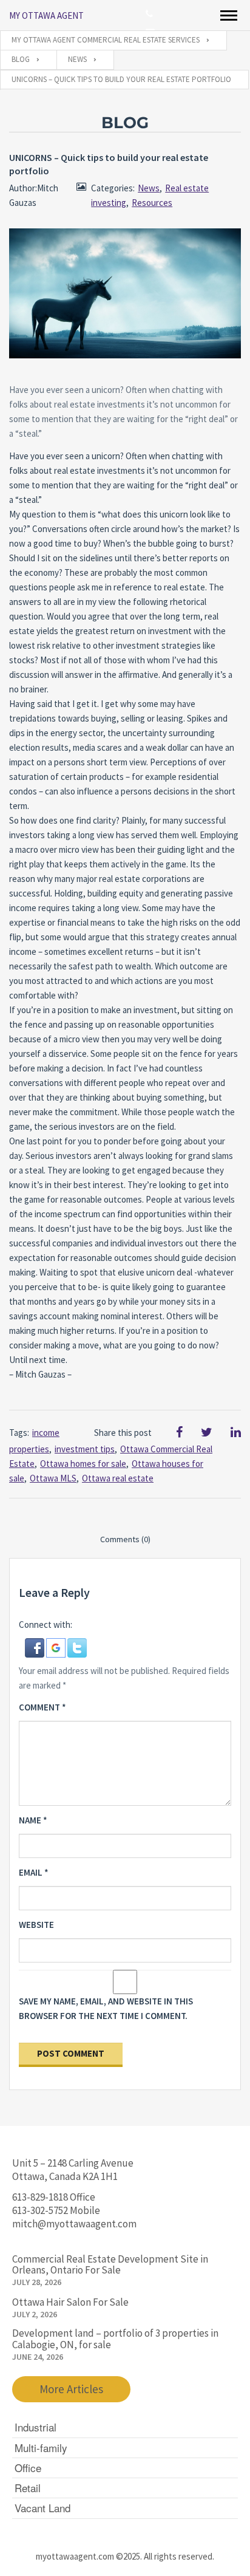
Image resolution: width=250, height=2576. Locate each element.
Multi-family (41, 2448)
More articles (71, 2389)
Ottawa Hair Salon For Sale (70, 2302)
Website (36, 1925)
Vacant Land (42, 2508)
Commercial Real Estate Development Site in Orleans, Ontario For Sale (110, 2265)
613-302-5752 (40, 2210)
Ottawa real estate (118, 1478)
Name (33, 1820)
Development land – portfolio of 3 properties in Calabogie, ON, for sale (115, 2339)
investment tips (85, 1449)
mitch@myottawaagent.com (74, 2224)
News (149, 188)
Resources (152, 203)
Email (34, 1872)
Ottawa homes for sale (83, 1464)
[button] (35, 1647)
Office (28, 2468)
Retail (28, 2488)
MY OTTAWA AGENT (46, 15)
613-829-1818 (40, 2197)
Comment (42, 1707)
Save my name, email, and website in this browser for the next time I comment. (106, 2008)
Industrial (35, 2427)
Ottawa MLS (53, 1478)
